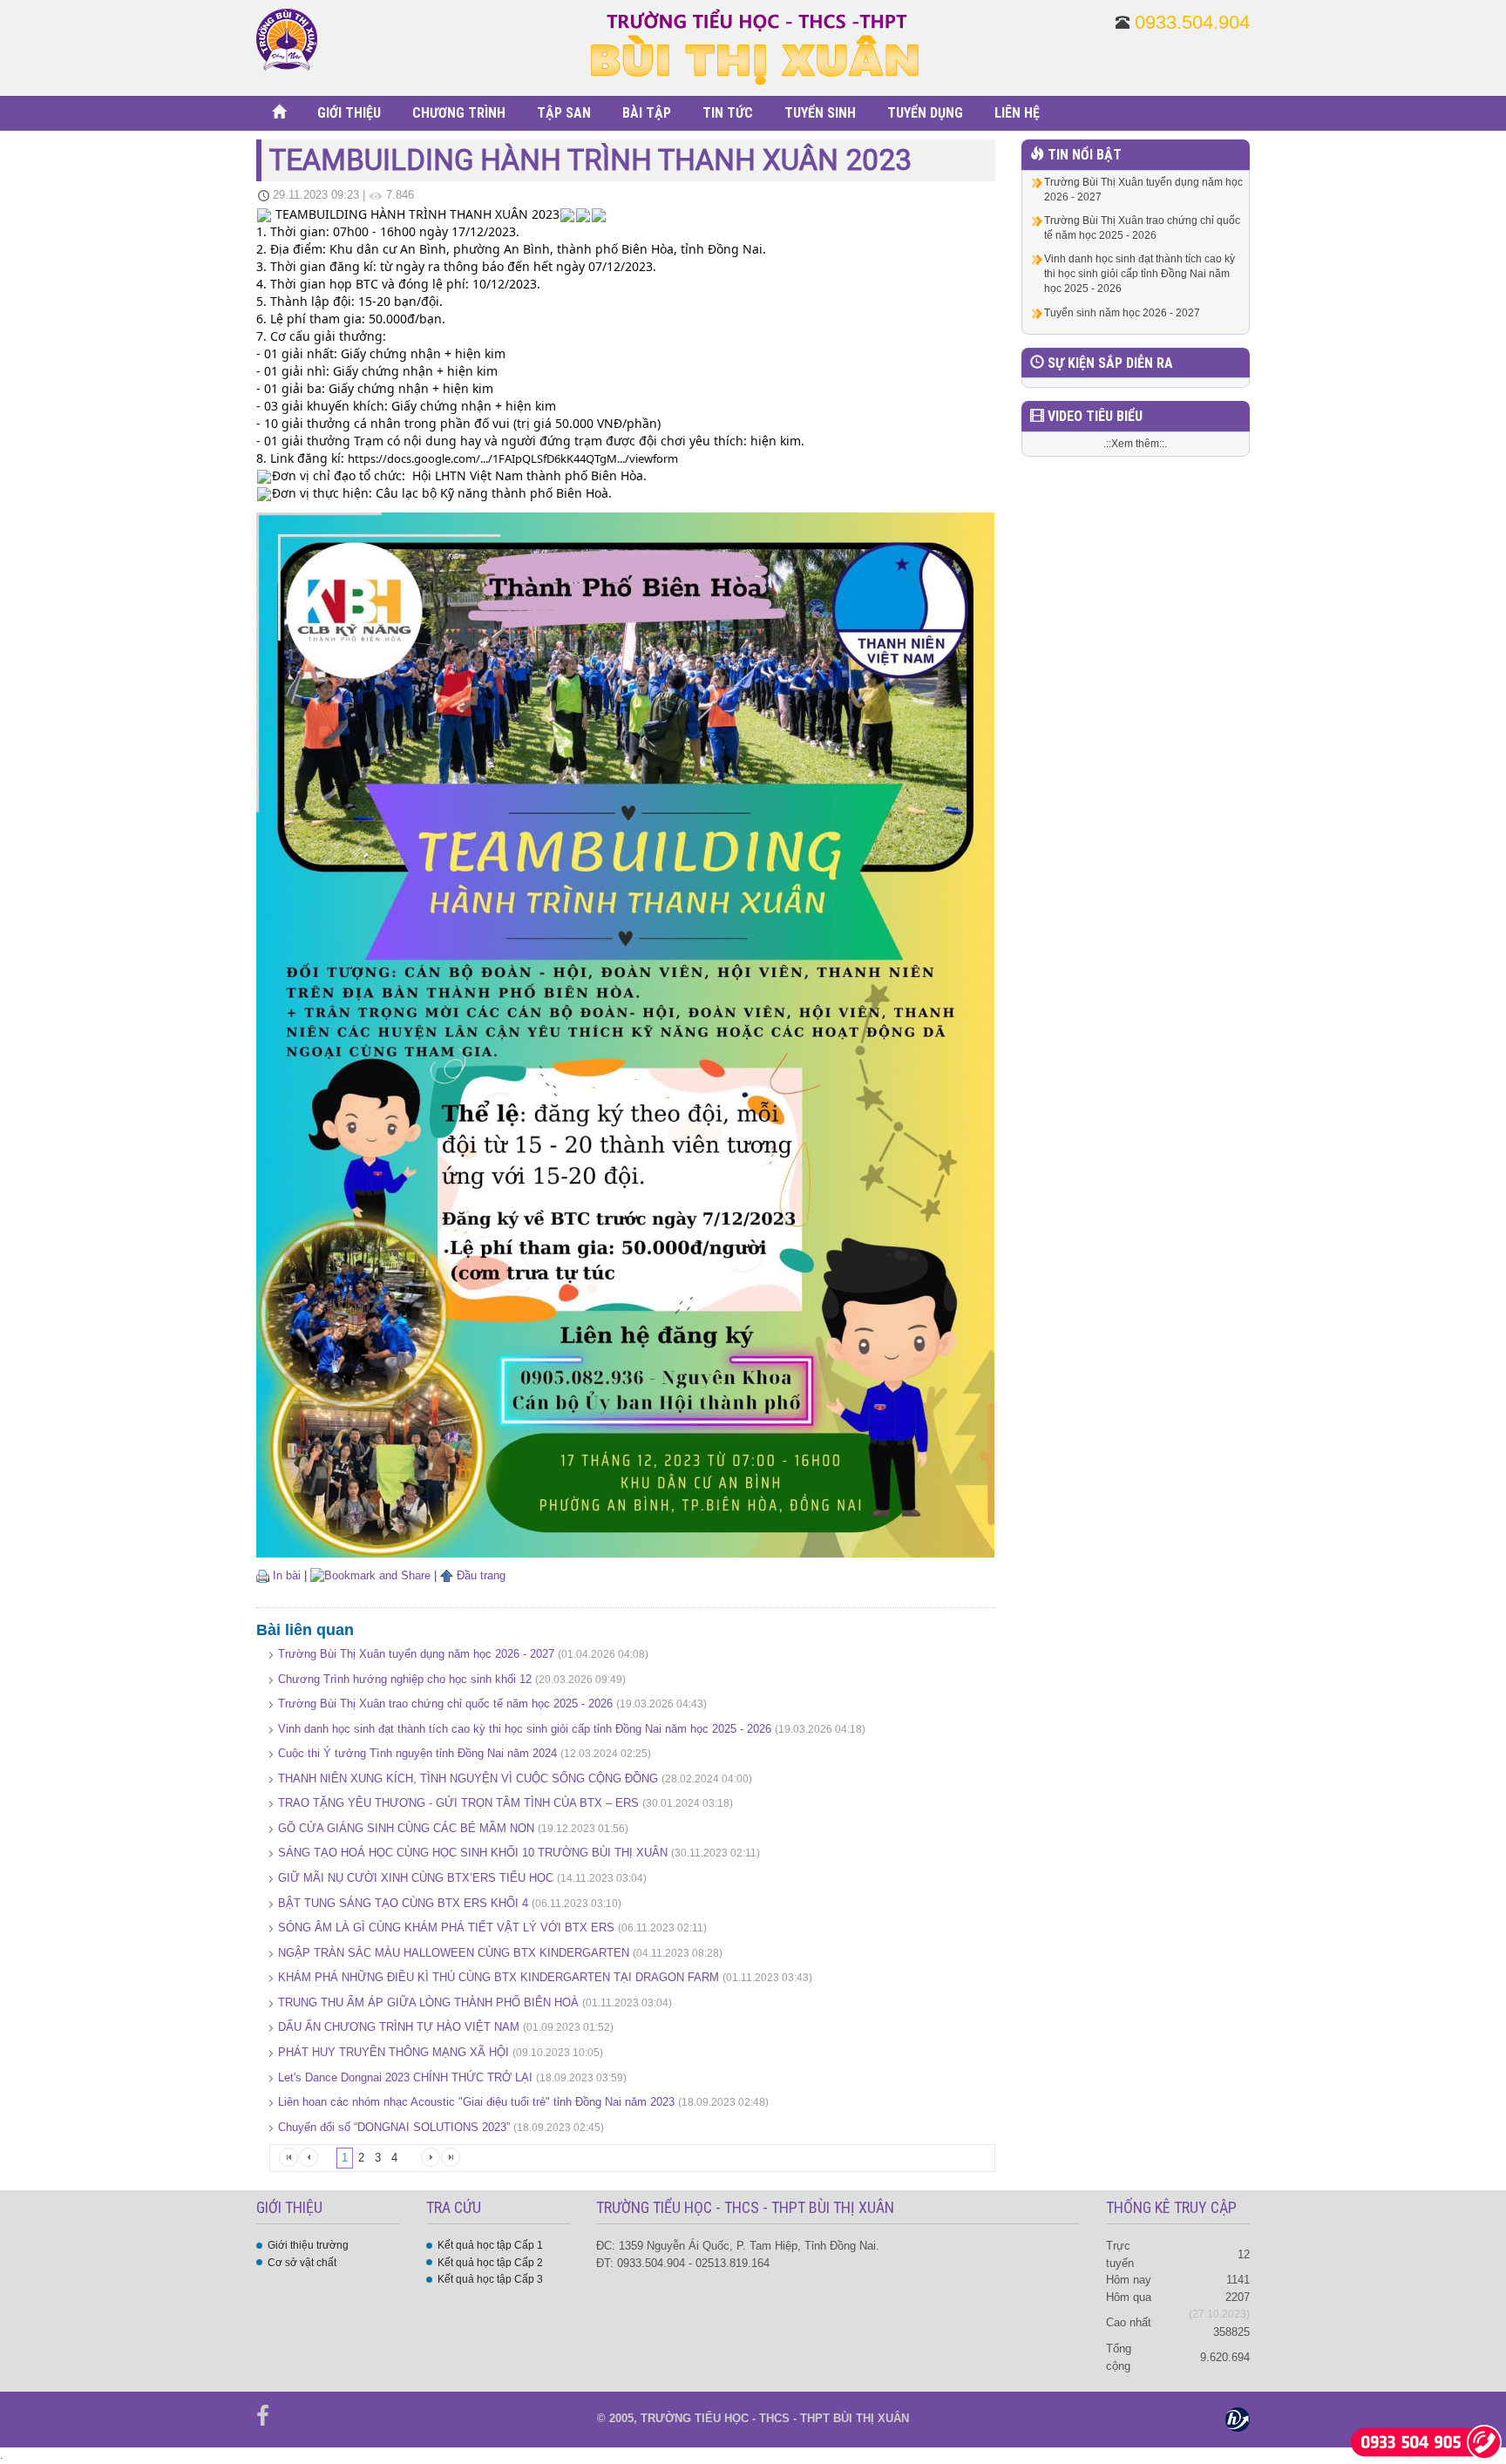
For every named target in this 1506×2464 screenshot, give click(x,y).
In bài (285, 1575)
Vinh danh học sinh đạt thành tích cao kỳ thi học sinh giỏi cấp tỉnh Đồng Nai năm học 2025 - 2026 (525, 1729)
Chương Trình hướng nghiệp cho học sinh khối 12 (405, 1679)
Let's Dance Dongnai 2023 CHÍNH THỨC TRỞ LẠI (405, 2077)
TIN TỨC (728, 113)
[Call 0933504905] (1426, 2441)
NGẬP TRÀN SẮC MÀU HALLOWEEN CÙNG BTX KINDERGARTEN (454, 1953)
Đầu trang (479, 1575)
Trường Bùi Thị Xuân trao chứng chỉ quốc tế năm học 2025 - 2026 (445, 1704)
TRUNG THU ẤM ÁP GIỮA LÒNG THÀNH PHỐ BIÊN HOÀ (428, 2002)
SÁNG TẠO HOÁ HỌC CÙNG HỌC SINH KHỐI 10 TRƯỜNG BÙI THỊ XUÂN (473, 1853)
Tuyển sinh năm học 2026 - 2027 (1122, 313)
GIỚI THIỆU (349, 113)
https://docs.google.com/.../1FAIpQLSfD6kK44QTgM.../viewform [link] (513, 458)
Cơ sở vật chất (302, 2263)
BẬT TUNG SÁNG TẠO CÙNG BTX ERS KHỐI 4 (403, 1903)
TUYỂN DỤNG (925, 113)
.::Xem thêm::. (1135, 444)
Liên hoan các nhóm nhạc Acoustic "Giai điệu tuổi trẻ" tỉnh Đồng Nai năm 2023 (476, 2102)
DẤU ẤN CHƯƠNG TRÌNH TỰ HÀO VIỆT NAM (400, 2027)
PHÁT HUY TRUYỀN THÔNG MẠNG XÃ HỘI (395, 2052)
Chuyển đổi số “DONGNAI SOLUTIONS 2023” (394, 2127)
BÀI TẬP (647, 113)
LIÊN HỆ (1017, 113)
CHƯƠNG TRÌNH (459, 113)
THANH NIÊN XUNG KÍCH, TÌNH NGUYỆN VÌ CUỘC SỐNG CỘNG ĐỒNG (468, 1778)
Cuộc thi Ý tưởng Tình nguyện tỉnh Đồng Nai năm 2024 (417, 1753)
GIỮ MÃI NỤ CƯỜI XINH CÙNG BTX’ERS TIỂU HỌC (416, 1878)
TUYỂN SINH (820, 113)
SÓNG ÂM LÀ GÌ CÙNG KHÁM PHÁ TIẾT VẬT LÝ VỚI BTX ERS (446, 1928)
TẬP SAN (564, 113)
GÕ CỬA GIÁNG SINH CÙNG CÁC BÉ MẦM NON (406, 1828)
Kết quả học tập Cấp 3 (490, 2279)
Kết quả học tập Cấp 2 (490, 2263)
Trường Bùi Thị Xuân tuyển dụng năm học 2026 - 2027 (416, 1654)
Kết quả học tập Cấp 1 (490, 2245)
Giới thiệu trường (308, 2245)
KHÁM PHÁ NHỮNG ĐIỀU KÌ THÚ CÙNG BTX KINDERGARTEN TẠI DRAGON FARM (499, 1977)
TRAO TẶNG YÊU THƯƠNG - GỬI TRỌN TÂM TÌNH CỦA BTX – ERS (458, 1803)
